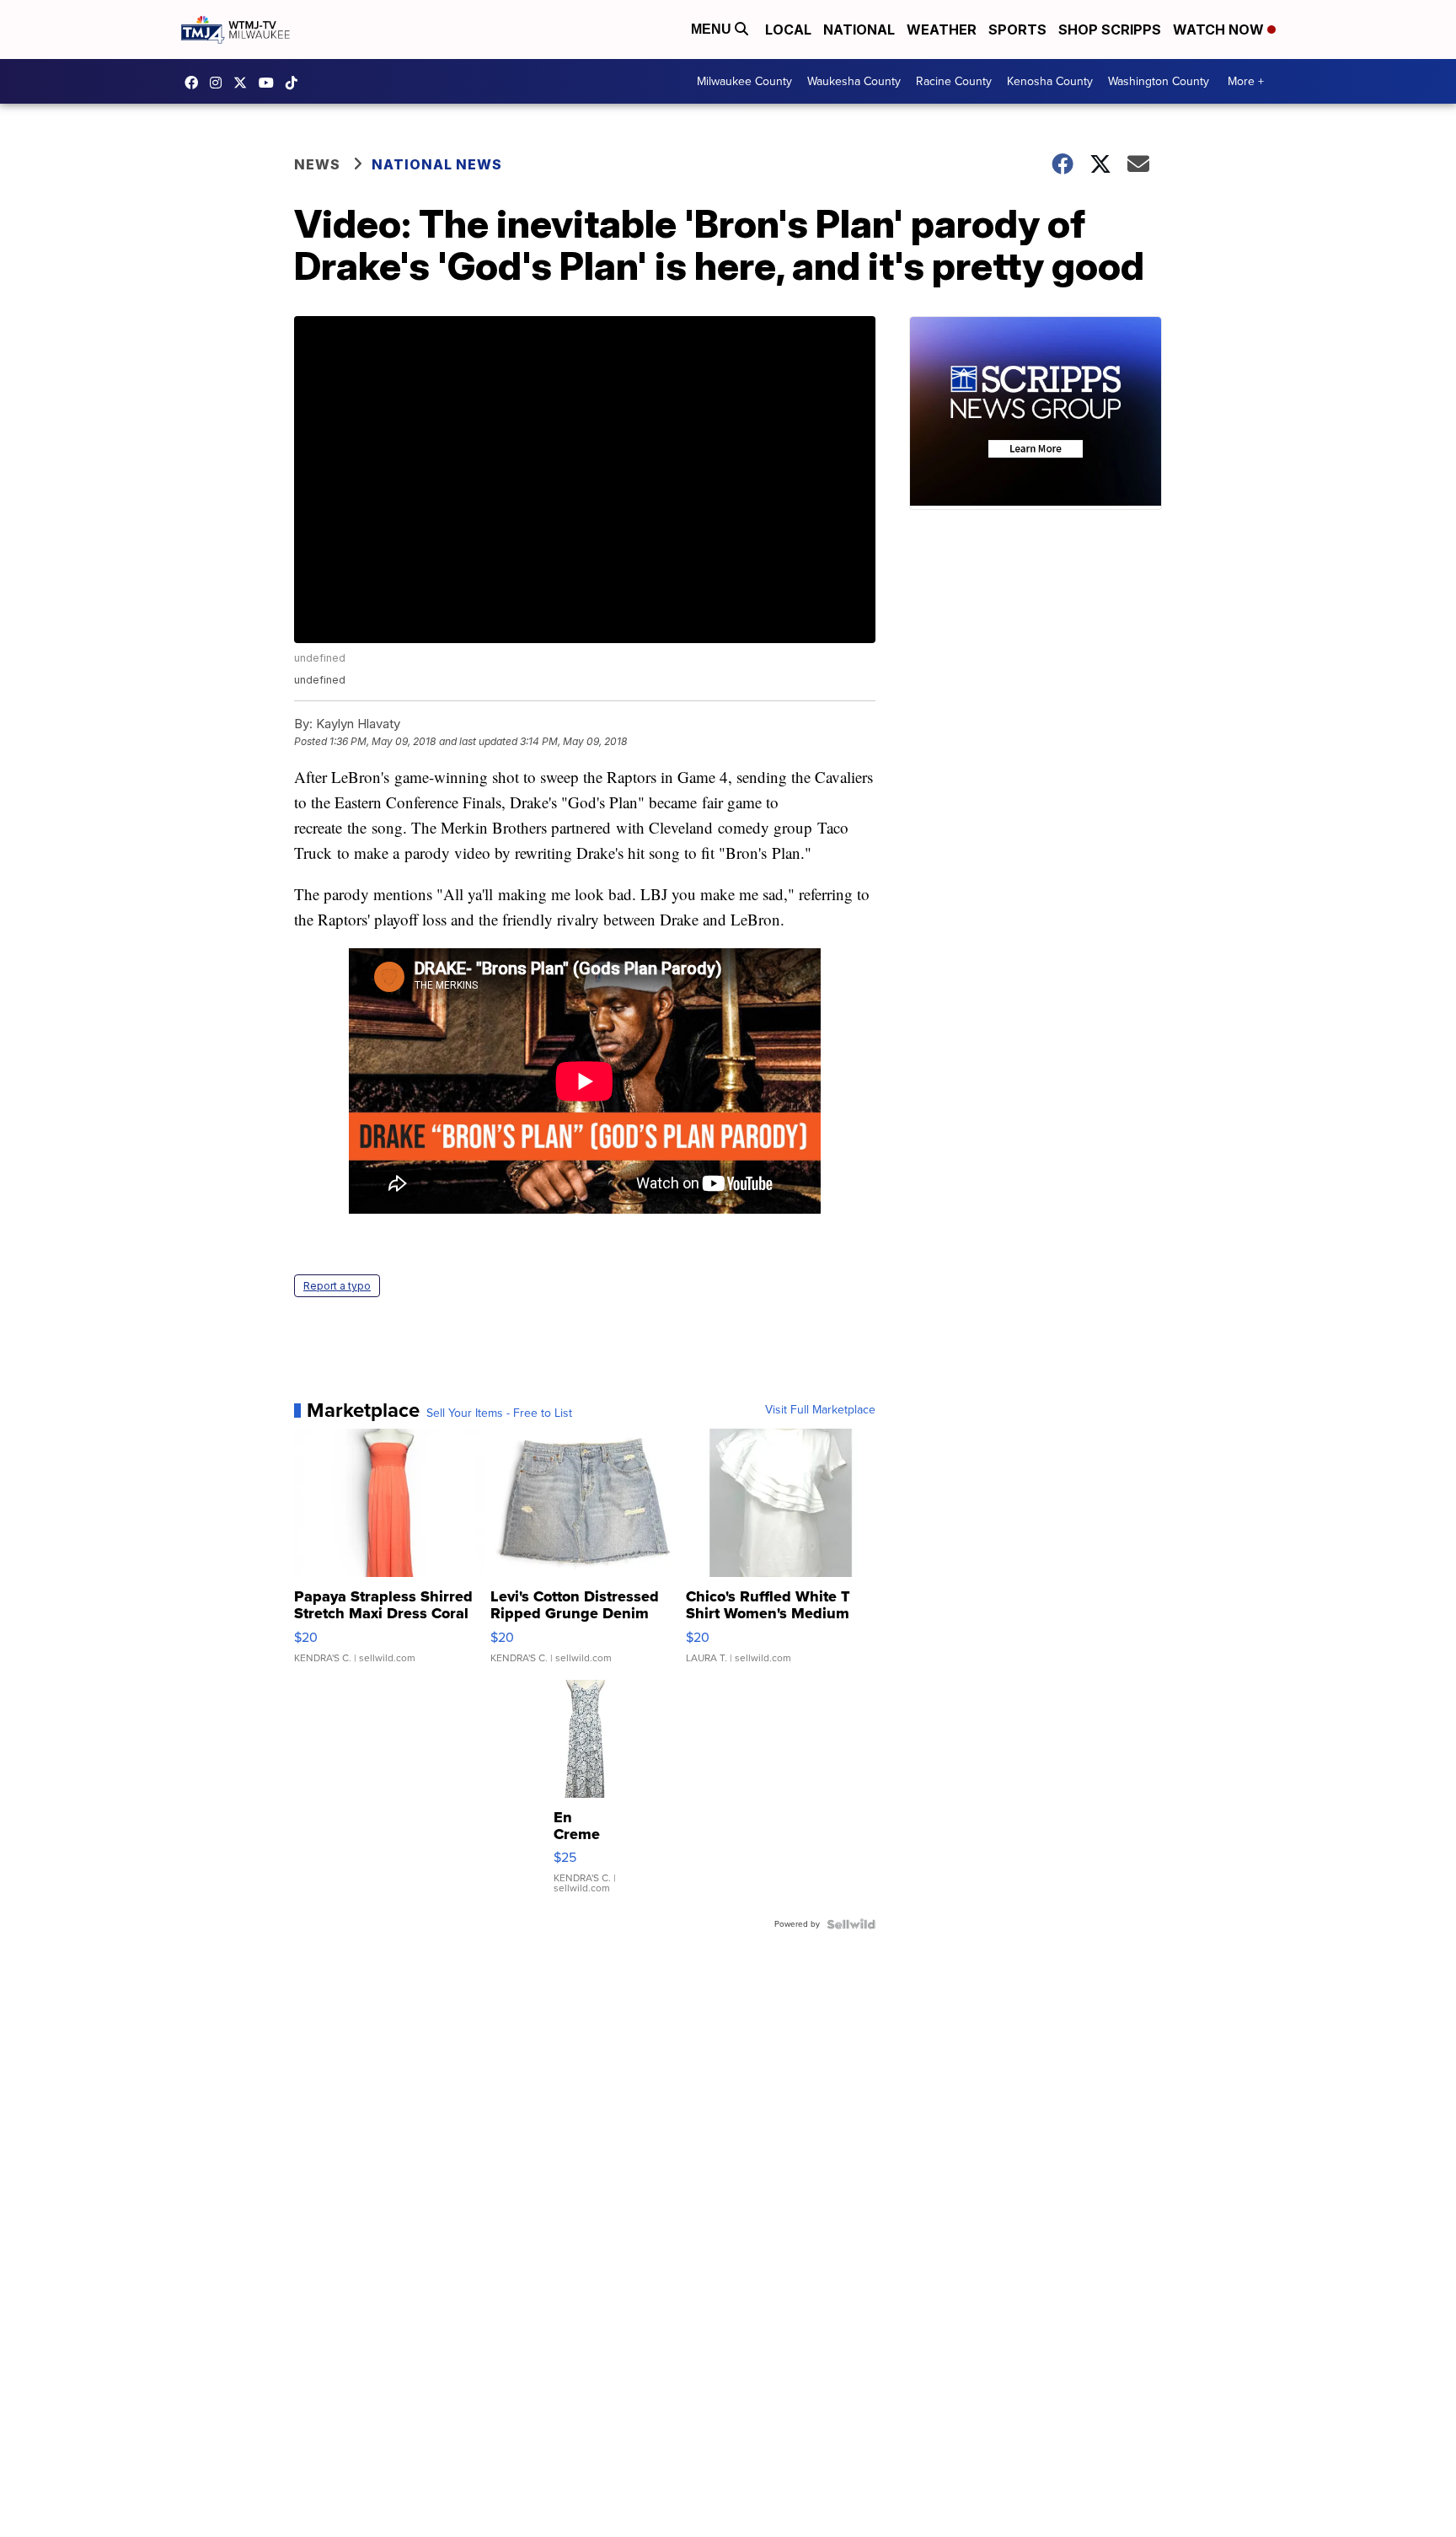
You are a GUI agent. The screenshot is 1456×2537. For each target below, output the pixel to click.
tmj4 (195, 83)
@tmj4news (296, 83)
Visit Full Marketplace (820, 1410)
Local (788, 29)
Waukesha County (854, 81)
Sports (1017, 29)
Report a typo (337, 1286)
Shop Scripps (1110, 29)
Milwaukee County (744, 81)
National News (437, 164)
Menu (713, 29)
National (859, 29)
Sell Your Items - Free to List (499, 1413)
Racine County (954, 81)
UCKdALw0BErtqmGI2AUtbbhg (270, 83)
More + (1246, 81)
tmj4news (220, 83)
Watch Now (1220, 29)
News (317, 164)
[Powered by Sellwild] (851, 1924)
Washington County (1159, 81)
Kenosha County (1050, 81)
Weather (942, 29)
